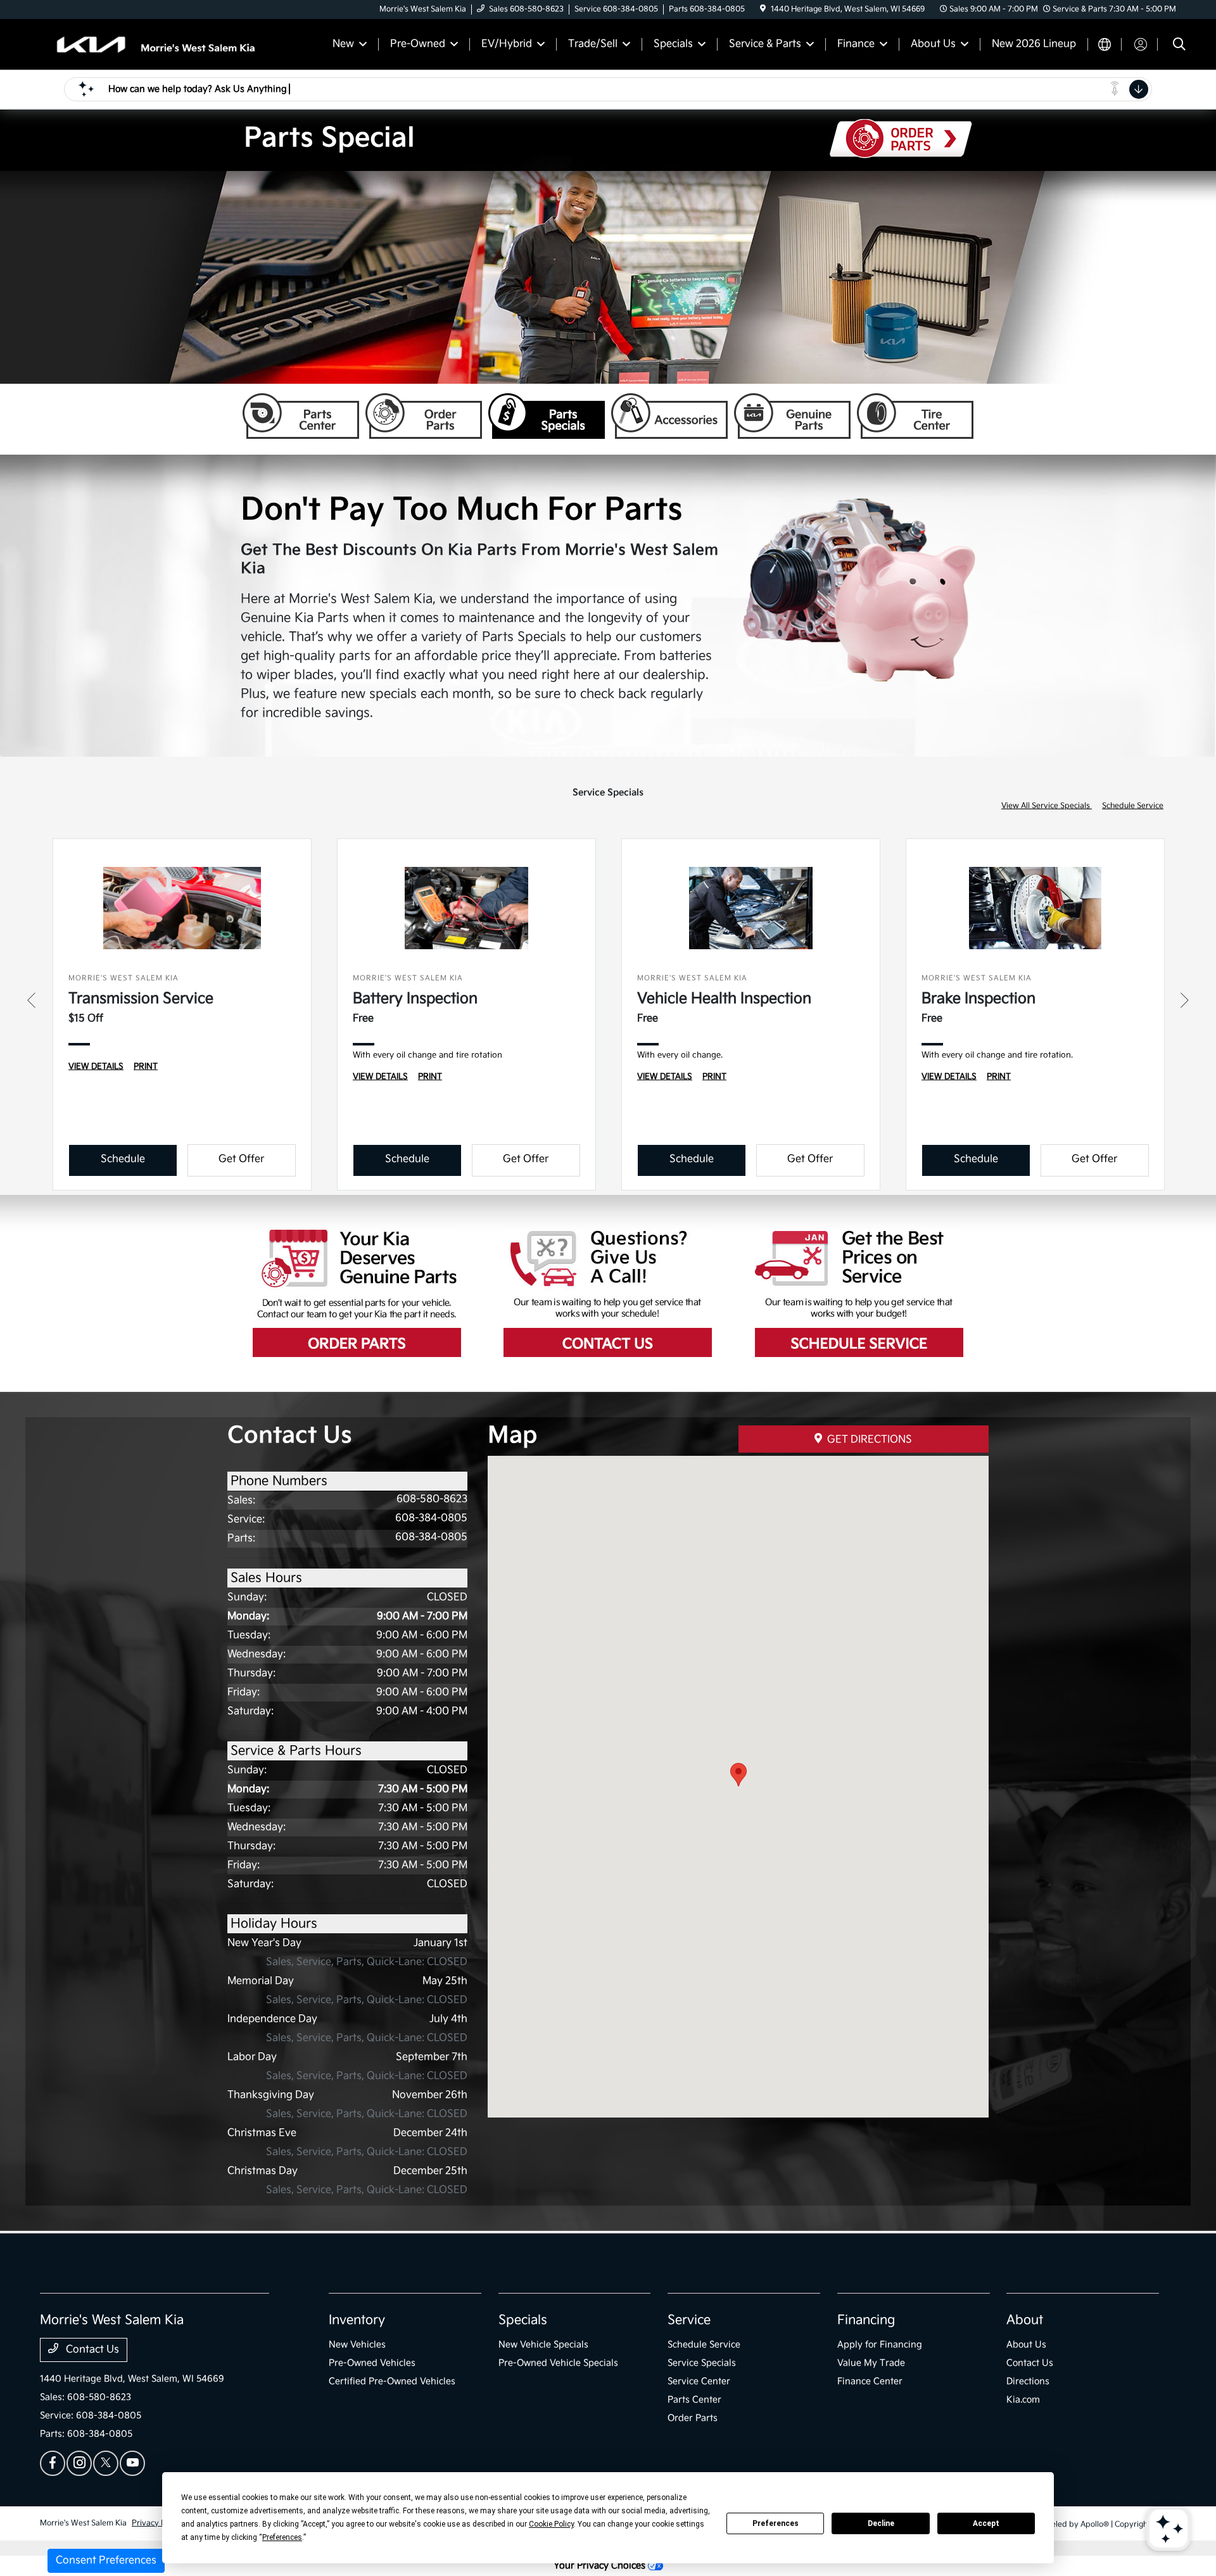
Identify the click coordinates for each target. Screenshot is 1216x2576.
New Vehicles (357, 2345)
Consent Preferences (106, 2560)
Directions (1028, 2381)
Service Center (699, 2381)
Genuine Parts (792, 416)
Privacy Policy (157, 2523)
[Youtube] (132, 2463)
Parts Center (301, 416)
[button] (738, 1775)
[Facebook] (53, 2463)
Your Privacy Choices (601, 2566)
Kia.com (1023, 2400)
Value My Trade (871, 2363)
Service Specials (702, 2363)
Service (689, 2320)
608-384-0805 (431, 1518)
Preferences (776, 2523)
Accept (986, 2523)
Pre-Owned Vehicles (372, 2363)
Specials (523, 2320)
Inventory (357, 2320)
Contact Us (91, 2350)
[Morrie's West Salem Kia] (149, 44)
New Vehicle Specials (543, 2345)
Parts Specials (547, 416)
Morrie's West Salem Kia (83, 2523)
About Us (1026, 2345)
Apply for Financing (880, 2345)
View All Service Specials (1047, 806)
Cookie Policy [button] (551, 2524)
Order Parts (424, 416)
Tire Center (915, 416)
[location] (763, 9)
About (1025, 2320)
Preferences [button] (282, 2537)
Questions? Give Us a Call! (608, 1293)
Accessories (669, 416)
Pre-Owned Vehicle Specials (558, 2363)
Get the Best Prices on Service (859, 1293)
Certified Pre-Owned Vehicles (392, 2381)
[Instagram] (79, 2463)
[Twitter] (106, 2463)
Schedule (123, 1159)
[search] (1179, 46)
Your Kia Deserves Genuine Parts (357, 1293)
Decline (881, 2523)
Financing (866, 2320)
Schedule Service (1133, 806)
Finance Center (870, 2381)
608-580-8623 (432, 1499)
